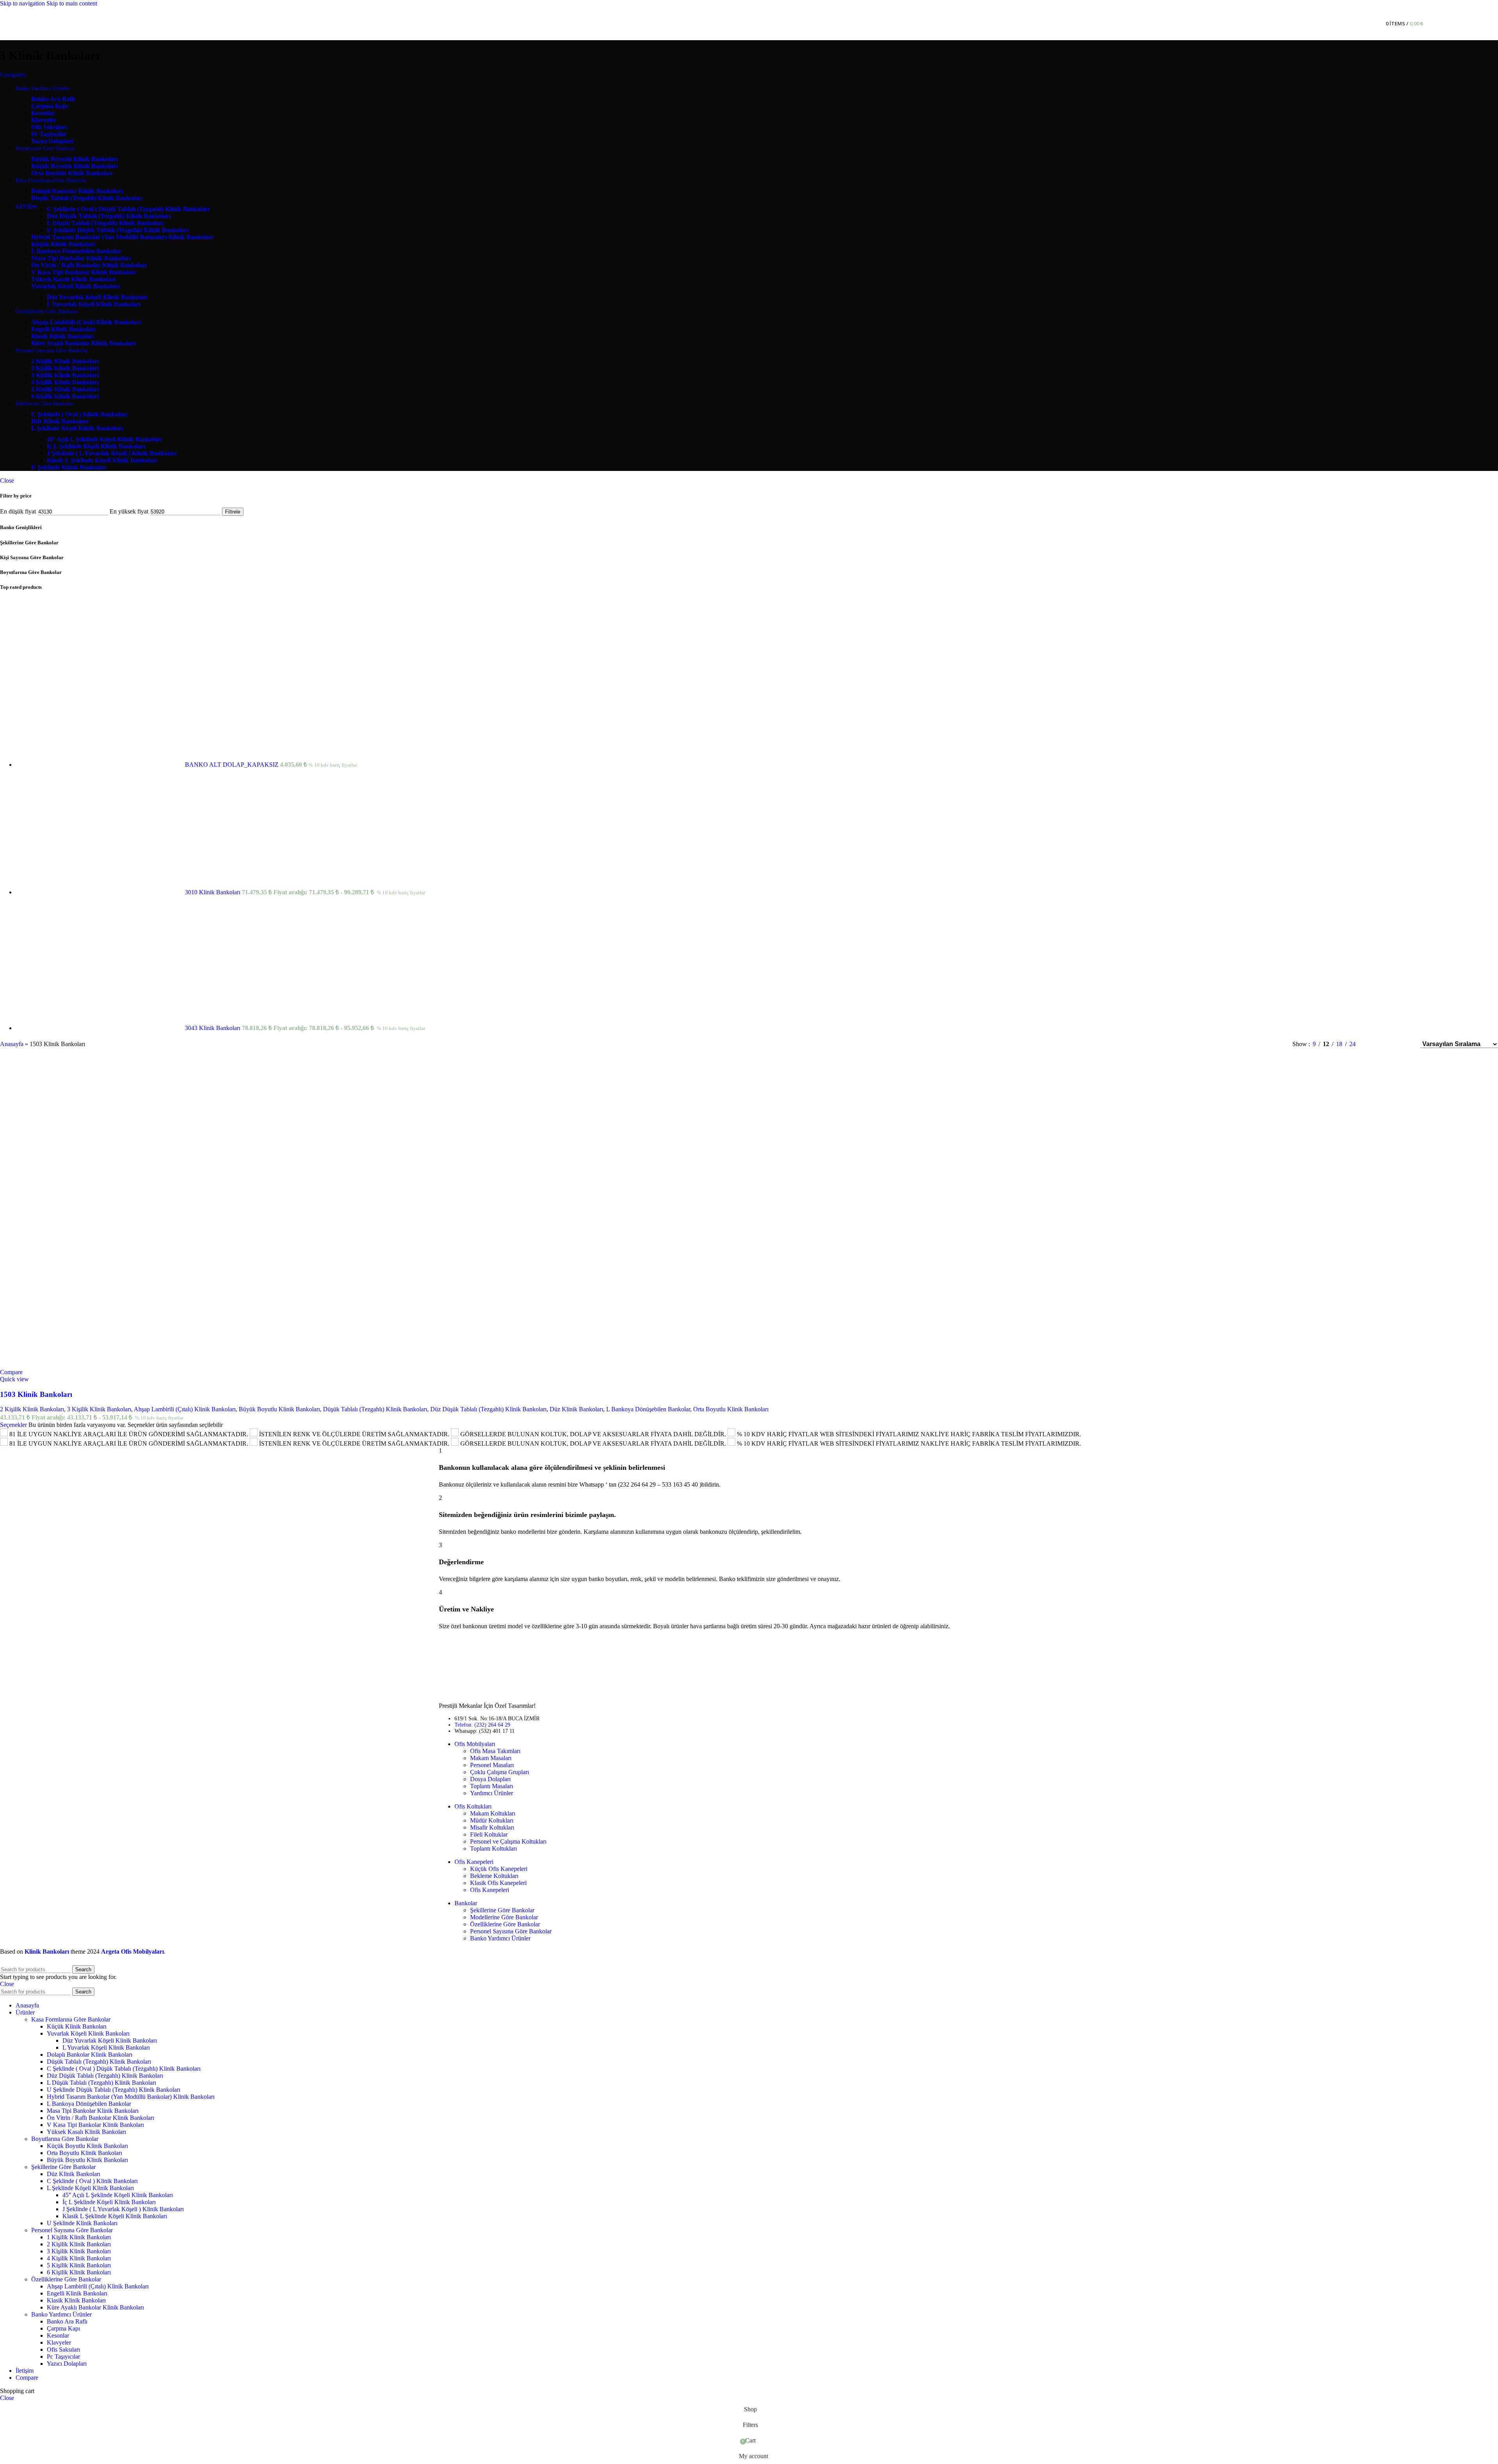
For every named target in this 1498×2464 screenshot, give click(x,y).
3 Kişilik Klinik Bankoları (99, 1409)
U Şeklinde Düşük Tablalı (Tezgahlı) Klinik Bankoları (114, 2090)
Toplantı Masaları (492, 1786)
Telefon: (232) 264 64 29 (482, 1725)
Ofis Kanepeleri (474, 1862)
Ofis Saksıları (63, 2349)
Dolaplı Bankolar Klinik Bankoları (90, 2055)
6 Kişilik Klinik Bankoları (79, 2272)
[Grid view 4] (1404, 1044)
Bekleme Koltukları (494, 1876)
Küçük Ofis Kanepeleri (499, 1869)
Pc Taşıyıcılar (63, 2357)
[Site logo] (695, 42)
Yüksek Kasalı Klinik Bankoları (86, 2132)
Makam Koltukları (493, 1813)
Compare (27, 2378)
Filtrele (233, 512)
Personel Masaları (492, 1765)
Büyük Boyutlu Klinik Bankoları (279, 1409)
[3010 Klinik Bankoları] (100, 892)
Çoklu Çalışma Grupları (500, 1772)
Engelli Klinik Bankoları (77, 2293)
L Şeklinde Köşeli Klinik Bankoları (90, 2188)
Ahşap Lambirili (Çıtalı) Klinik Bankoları (185, 1409)
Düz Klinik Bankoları (576, 1409)
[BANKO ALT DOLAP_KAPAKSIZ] (100, 765)
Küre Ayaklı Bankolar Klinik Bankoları (95, 2307)
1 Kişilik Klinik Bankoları (79, 2237)
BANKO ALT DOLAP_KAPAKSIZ (233, 765)
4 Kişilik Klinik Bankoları (79, 2258)
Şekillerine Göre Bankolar (502, 1910)
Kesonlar (58, 2335)
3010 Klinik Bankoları (213, 892)
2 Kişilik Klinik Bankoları (32, 1409)
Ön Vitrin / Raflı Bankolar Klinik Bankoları (100, 2118)
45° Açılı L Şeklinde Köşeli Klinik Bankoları (118, 2195)
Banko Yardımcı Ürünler (500, 1938)
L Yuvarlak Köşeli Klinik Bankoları (106, 2047)
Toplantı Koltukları (493, 1848)
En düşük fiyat (18, 511)
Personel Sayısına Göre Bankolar (511, 1931)
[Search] (1375, 24)
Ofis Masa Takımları (495, 1751)
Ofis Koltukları (473, 1806)
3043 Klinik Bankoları (213, 1028)
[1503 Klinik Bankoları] (84, 1214)
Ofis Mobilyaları (475, 1744)
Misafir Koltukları (492, 1827)
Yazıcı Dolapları (67, 2364)
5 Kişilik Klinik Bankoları (79, 2265)
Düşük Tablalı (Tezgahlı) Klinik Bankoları (375, 1409)
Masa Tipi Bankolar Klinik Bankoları (93, 2111)
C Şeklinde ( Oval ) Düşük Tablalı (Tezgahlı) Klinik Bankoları (124, 2069)
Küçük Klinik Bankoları (77, 2026)
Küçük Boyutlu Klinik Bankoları (87, 2146)
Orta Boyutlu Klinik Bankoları (731, 1409)
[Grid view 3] (1389, 1044)
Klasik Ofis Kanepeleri (498, 1883)
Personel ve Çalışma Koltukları (508, 1841)
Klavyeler (59, 2342)
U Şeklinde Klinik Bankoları (82, 2223)
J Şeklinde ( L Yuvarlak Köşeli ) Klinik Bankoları (123, 2209)
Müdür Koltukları (492, 1820)
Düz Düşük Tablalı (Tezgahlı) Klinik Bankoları (488, 1409)
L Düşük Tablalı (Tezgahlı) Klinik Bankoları (101, 2083)
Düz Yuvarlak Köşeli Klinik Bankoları (110, 2040)
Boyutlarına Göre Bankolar (65, 2139)
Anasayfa (12, 1044)
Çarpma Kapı (63, 2328)
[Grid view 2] (1375, 1044)
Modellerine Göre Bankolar (504, 1917)
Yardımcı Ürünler (492, 1793)
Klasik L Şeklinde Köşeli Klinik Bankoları (115, 2216)
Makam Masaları (491, 1758)
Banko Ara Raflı (67, 2321)
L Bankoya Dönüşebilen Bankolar (648, 1409)
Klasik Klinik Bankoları (76, 2300)
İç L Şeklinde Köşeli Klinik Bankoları (109, 2202)
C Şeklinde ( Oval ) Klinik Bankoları (92, 2181)
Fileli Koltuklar (489, 1834)
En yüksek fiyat (129, 511)
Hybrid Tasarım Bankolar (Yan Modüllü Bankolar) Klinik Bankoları (131, 2097)
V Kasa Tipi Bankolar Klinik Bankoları (95, 2125)
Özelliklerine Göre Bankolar (505, 1924)
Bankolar (466, 1903)
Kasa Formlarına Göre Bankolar (71, 2019)
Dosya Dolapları (490, 1779)
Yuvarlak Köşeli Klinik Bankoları (88, 2033)
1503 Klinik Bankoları (36, 1394)
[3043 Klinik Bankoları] (100, 1028)
